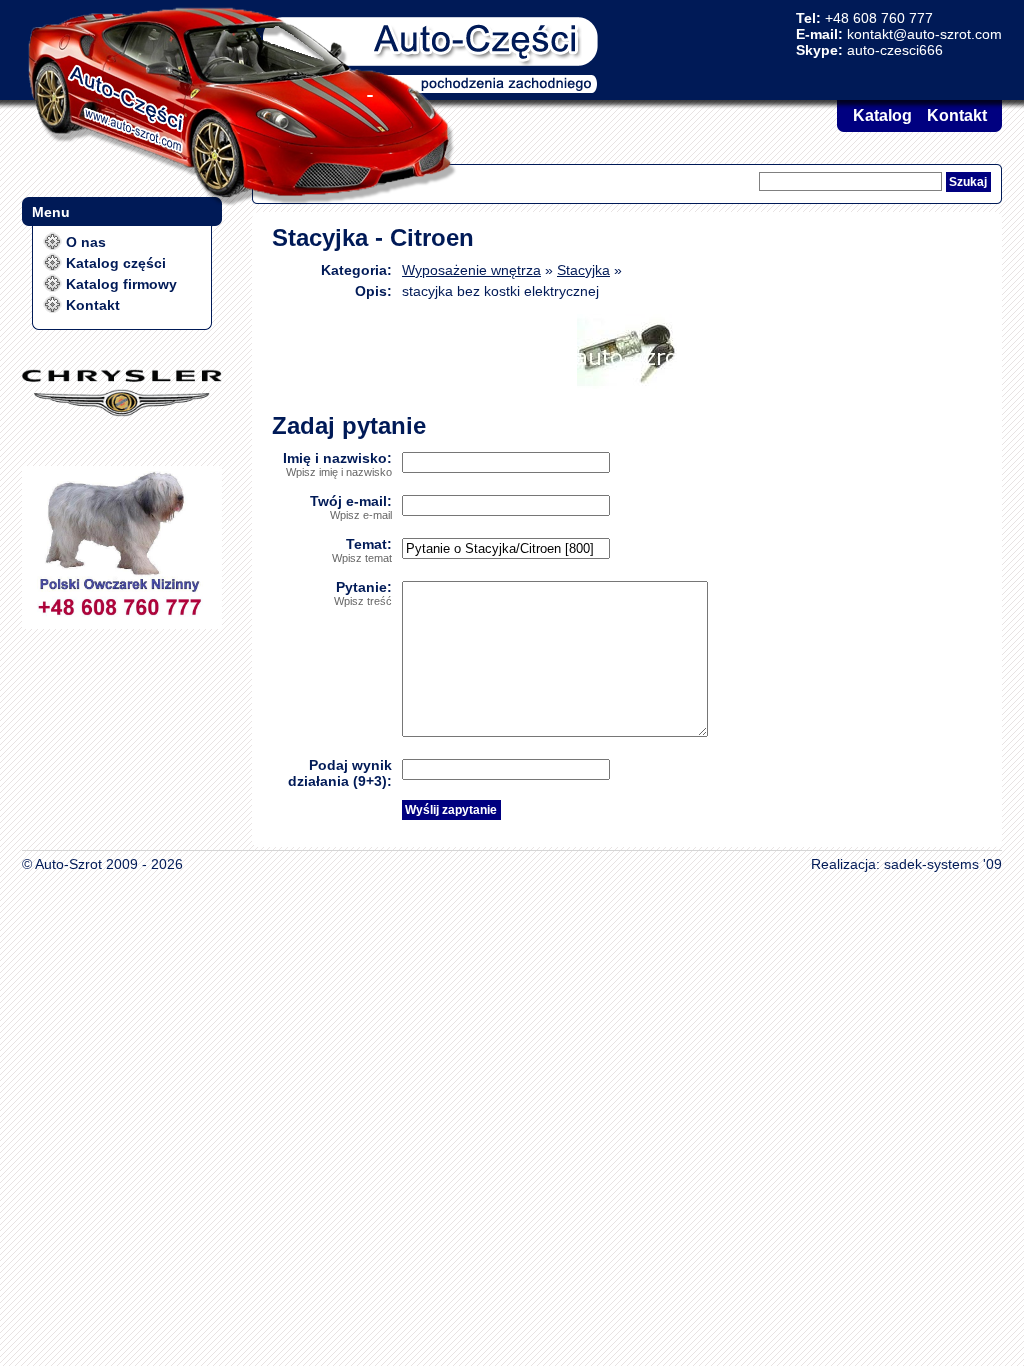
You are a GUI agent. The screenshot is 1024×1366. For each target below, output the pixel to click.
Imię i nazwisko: (337, 464)
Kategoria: (356, 270)
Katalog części (116, 263)
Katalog (882, 115)
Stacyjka (583, 270)
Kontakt (957, 115)
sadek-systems (931, 864)
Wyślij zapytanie (451, 810)
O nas (86, 242)
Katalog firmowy (121, 284)
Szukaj (968, 182)
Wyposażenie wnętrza (471, 270)
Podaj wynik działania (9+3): (340, 773)
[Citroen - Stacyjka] (627, 384)
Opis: (373, 291)
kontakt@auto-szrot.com (924, 34)
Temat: (362, 550)
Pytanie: (363, 593)
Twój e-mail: (351, 507)
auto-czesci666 (895, 50)
